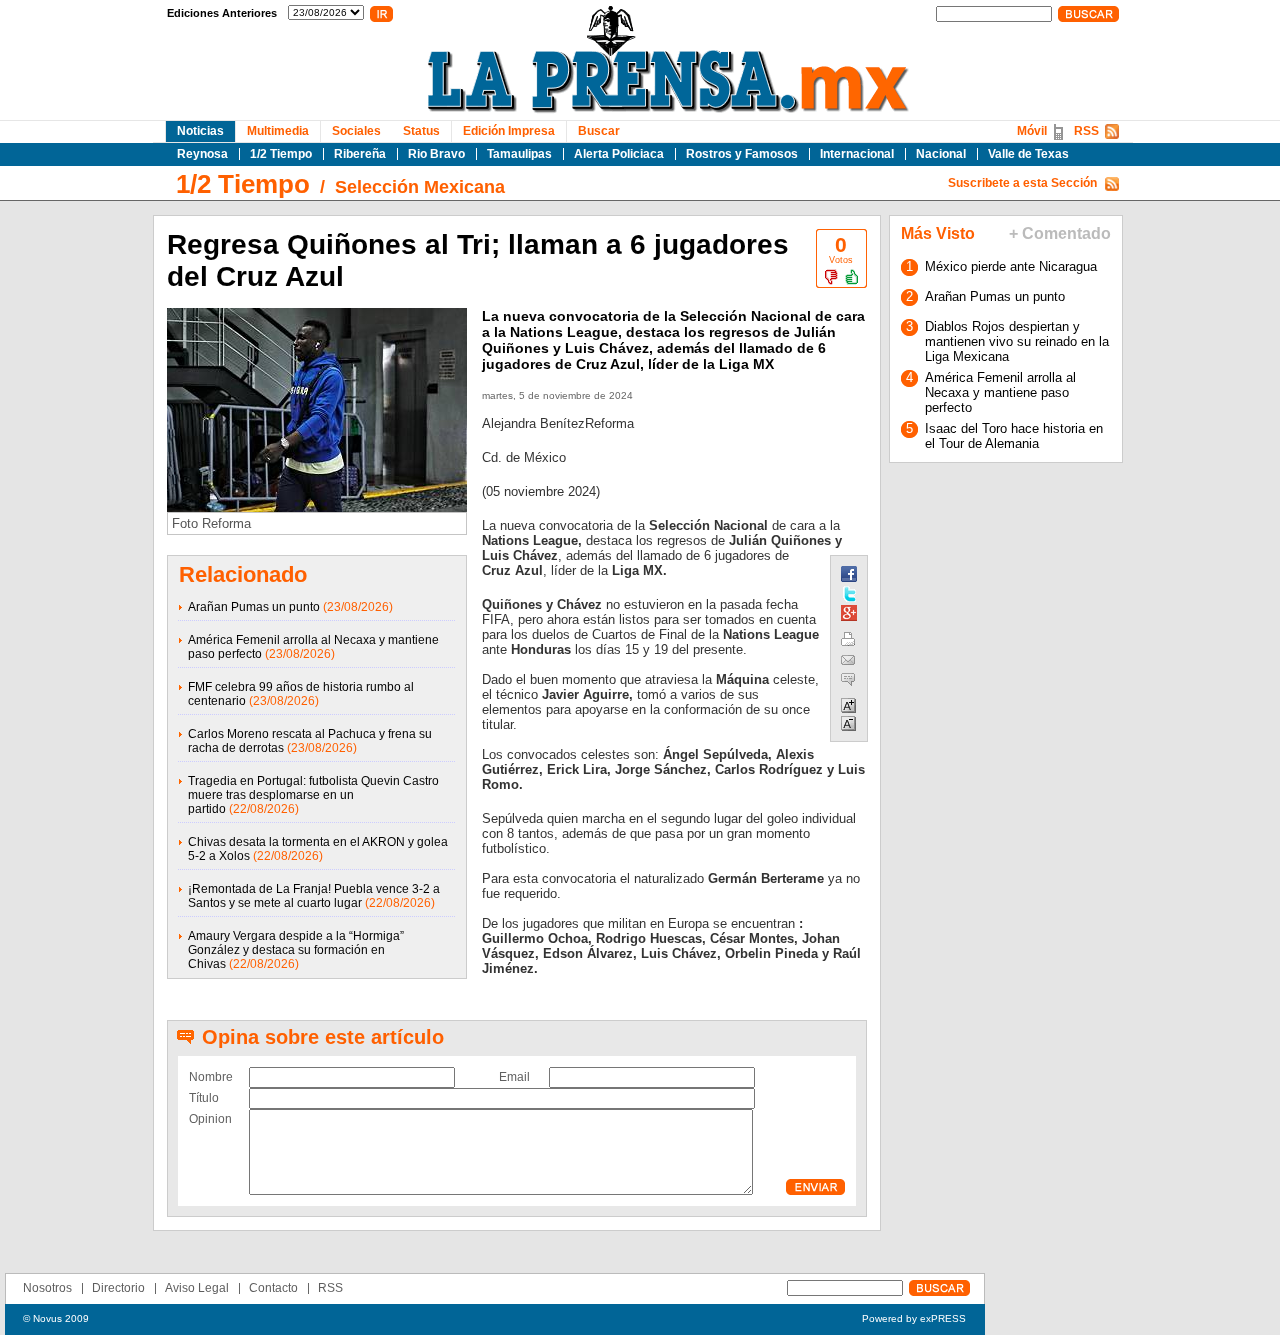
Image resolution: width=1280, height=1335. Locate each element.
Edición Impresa (509, 131)
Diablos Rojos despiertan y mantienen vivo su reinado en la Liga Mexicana (1017, 341)
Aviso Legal (197, 1288)
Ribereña (360, 154)
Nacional (941, 154)
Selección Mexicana (420, 187)
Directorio (118, 1288)
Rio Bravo (436, 154)
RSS (1086, 131)
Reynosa (202, 154)
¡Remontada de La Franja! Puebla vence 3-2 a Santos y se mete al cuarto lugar (314, 896)
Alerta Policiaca (619, 154)
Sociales (356, 131)
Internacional (857, 154)
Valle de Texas (1028, 154)
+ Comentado (1060, 233)
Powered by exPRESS (914, 1318)
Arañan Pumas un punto (254, 607)
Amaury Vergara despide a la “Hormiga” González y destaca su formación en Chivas (296, 950)
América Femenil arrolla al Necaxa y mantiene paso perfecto (1000, 392)
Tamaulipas (519, 154)
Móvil (1032, 131)
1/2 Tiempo (281, 154)
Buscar (599, 131)
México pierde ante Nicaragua (1011, 266)
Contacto (273, 1288)
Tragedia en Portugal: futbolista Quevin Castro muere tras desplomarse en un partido (313, 795)
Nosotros (47, 1288)
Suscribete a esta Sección (1022, 183)
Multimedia (278, 131)
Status (421, 131)
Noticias (200, 131)
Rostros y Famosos (742, 154)
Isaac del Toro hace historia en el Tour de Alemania (1014, 436)
